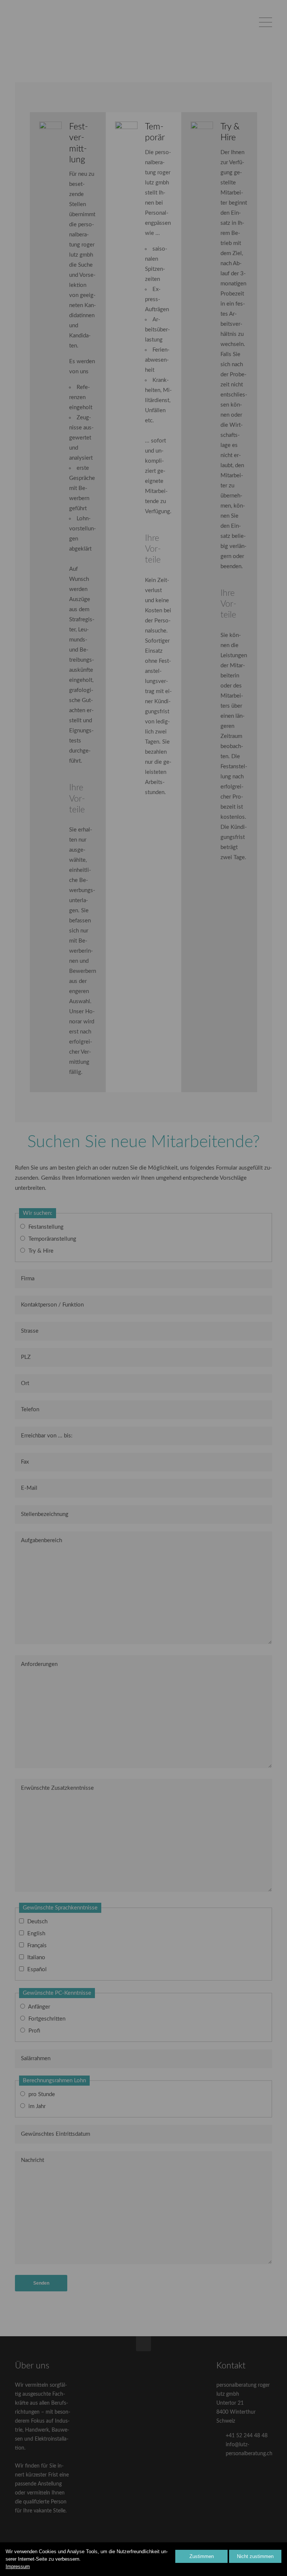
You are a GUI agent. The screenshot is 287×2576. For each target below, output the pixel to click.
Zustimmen (202, 2556)
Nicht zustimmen (255, 2556)
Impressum (18, 2566)
